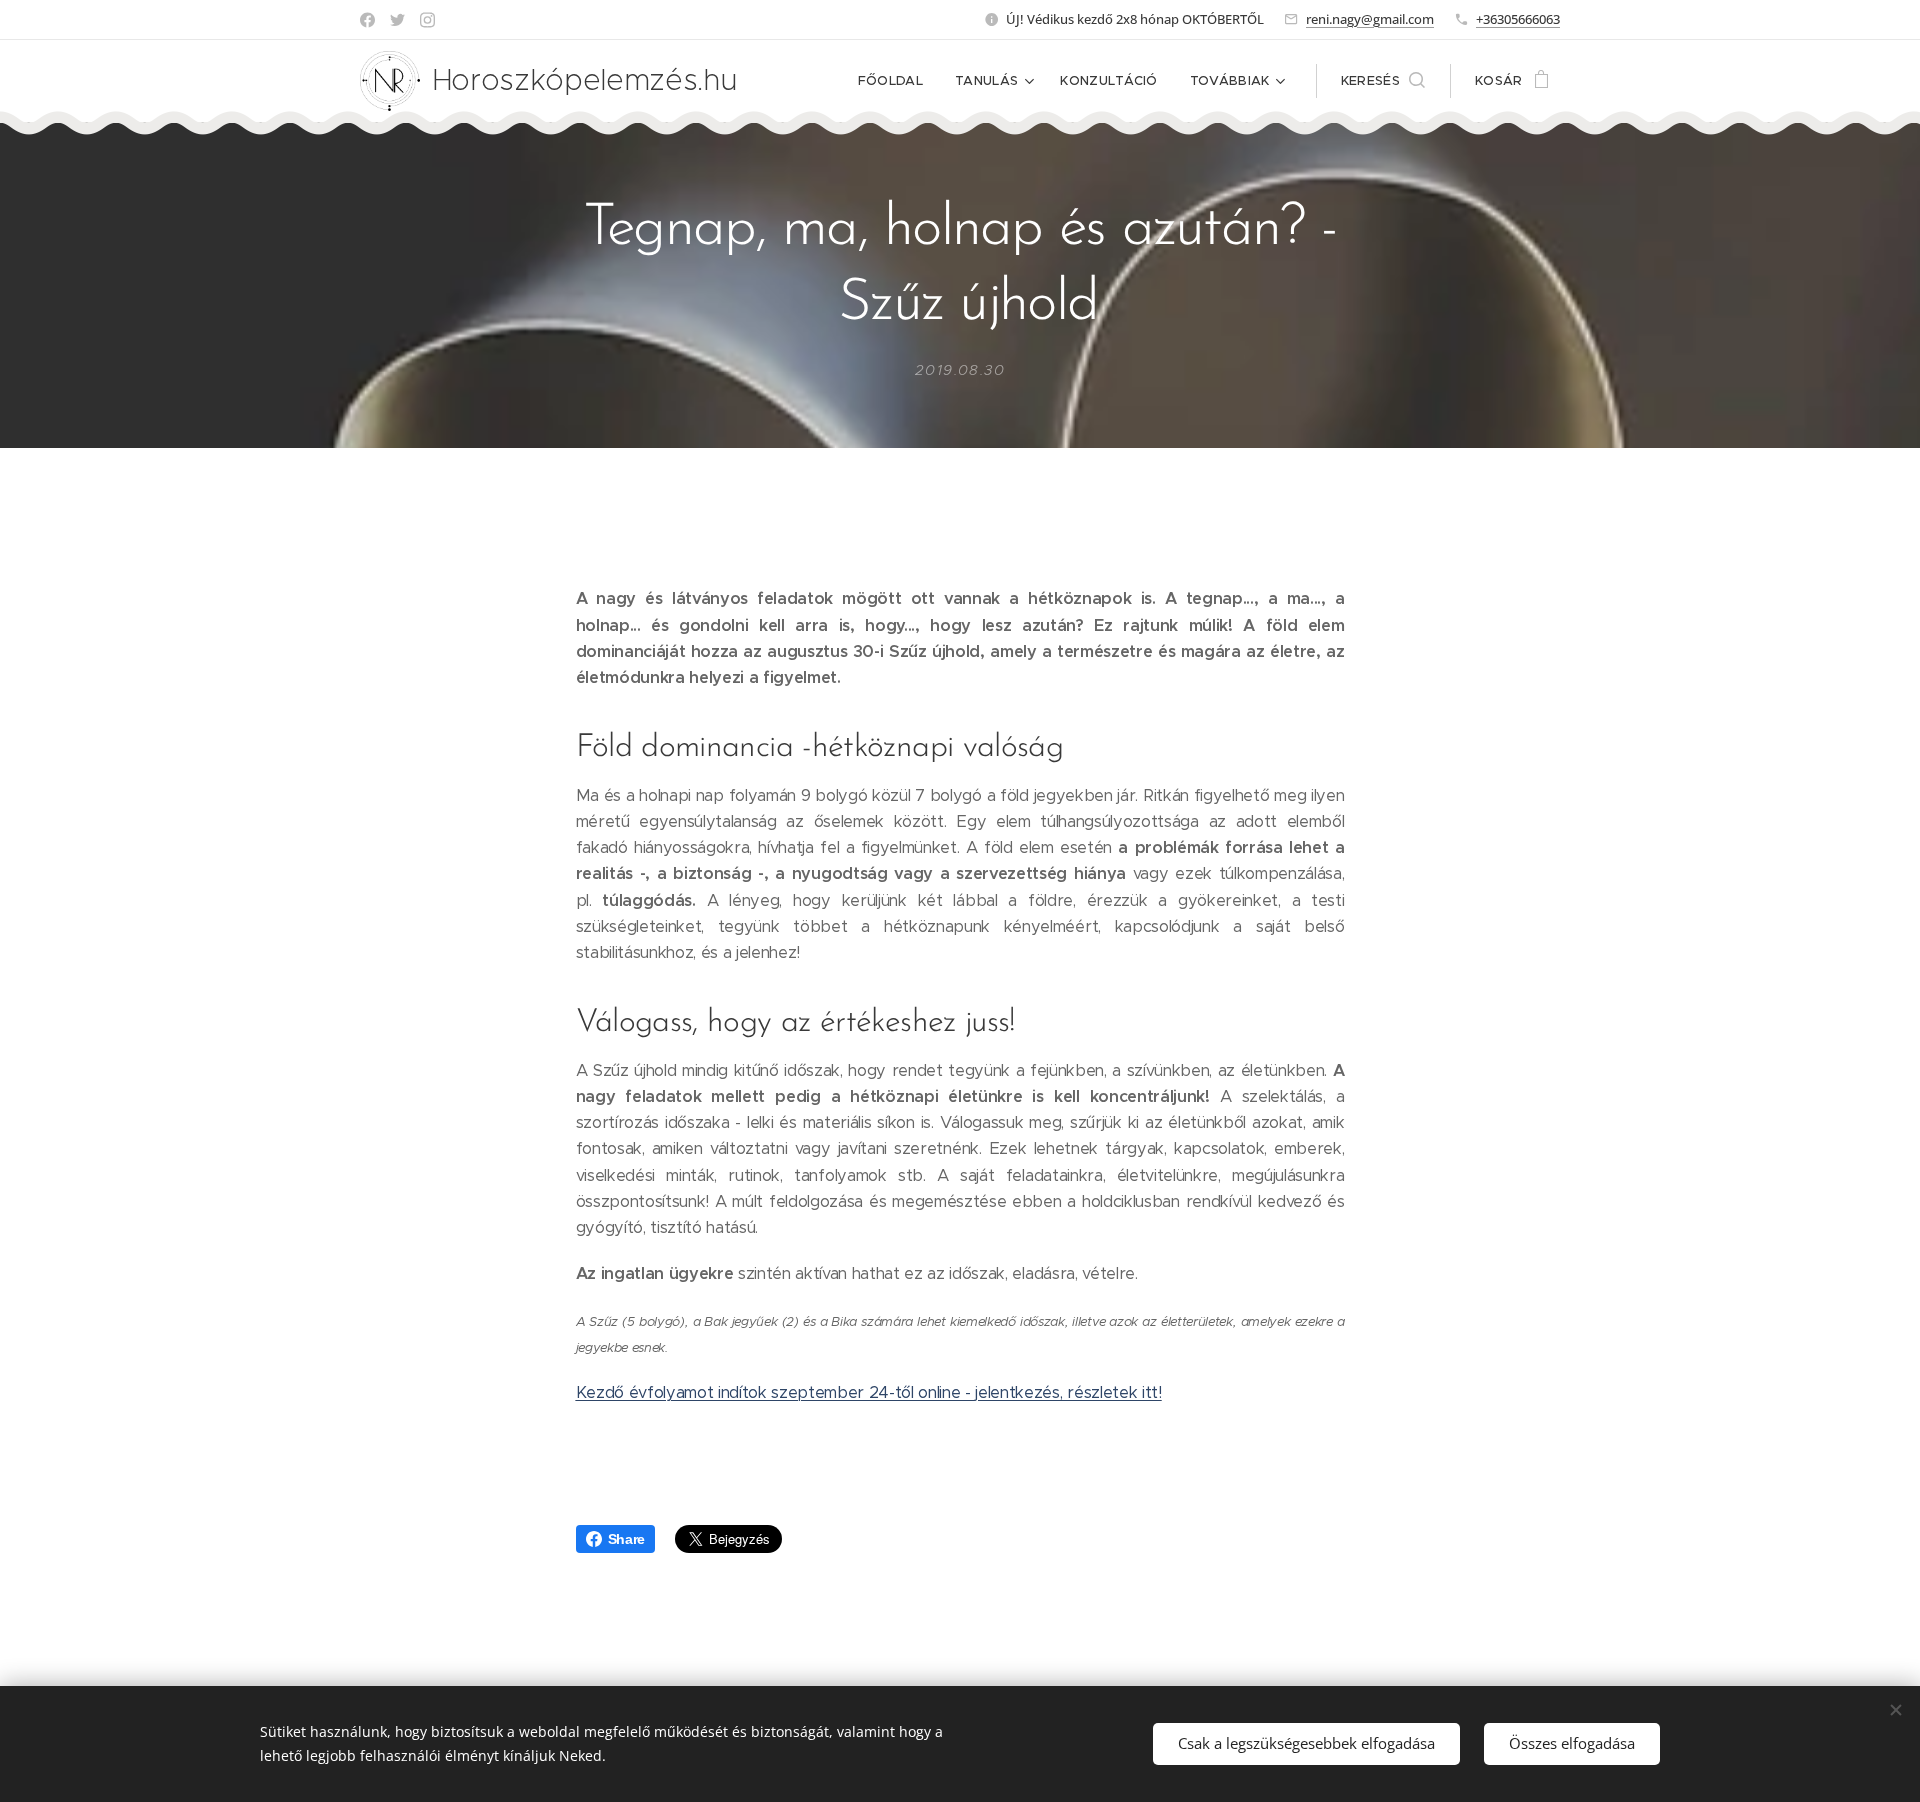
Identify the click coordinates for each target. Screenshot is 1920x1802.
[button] (1383, 81)
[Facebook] (367, 20)
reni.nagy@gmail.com (1370, 19)
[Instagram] (427, 20)
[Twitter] (397, 20)
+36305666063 (1518, 19)
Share (626, 1539)
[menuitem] (896, 81)
